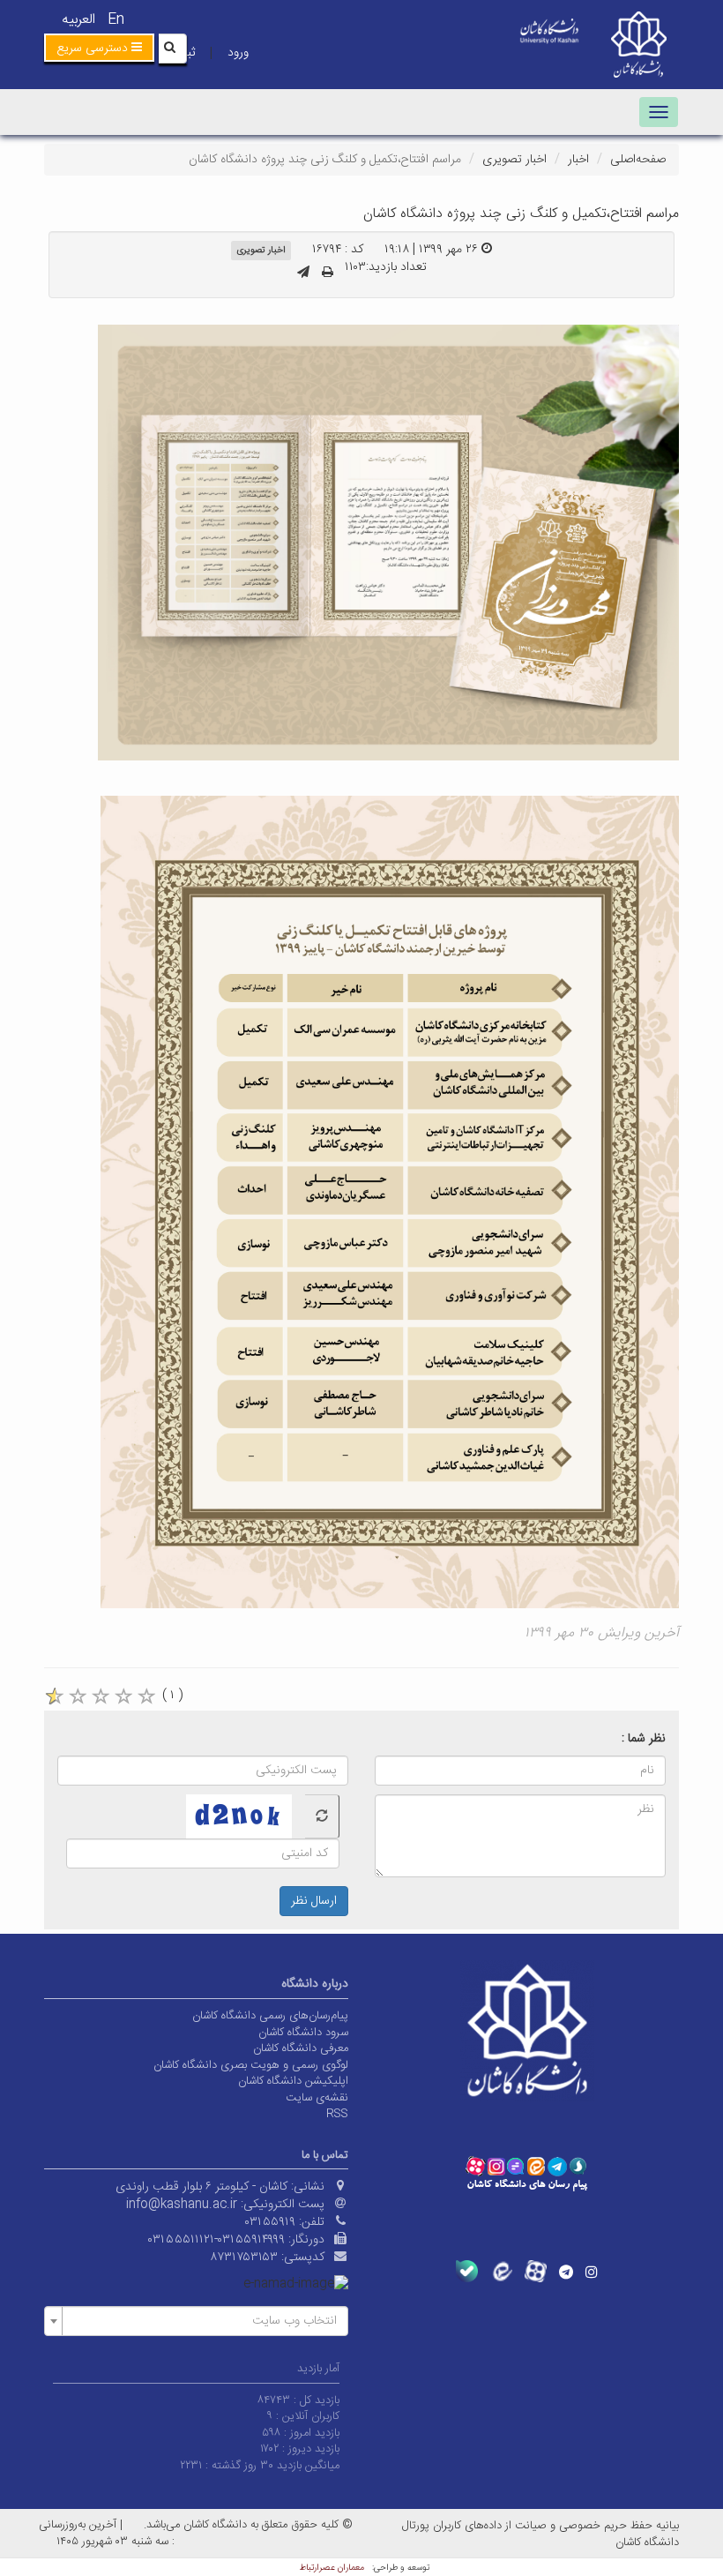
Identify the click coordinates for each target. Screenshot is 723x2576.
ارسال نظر (314, 1901)
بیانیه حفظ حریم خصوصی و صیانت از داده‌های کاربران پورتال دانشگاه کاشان (540, 2534)
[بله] (467, 2271)
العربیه (78, 20)
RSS (337, 2114)
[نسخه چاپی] (328, 273)
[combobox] (196, 2321)
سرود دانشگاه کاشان (303, 2033)
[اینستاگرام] (592, 2272)
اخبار (578, 160)
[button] (99, 48)
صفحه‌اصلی (638, 160)
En (116, 20)
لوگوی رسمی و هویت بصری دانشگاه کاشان (251, 2065)
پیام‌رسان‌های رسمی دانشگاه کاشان (270, 2016)
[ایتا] (501, 2271)
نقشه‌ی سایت (317, 2098)
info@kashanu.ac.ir (182, 2205)
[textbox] (201, 2321)
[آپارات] (536, 2271)
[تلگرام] (566, 2272)
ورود (238, 53)
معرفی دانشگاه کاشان (301, 2048)
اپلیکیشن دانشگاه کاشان (293, 2081)
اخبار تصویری (514, 160)
